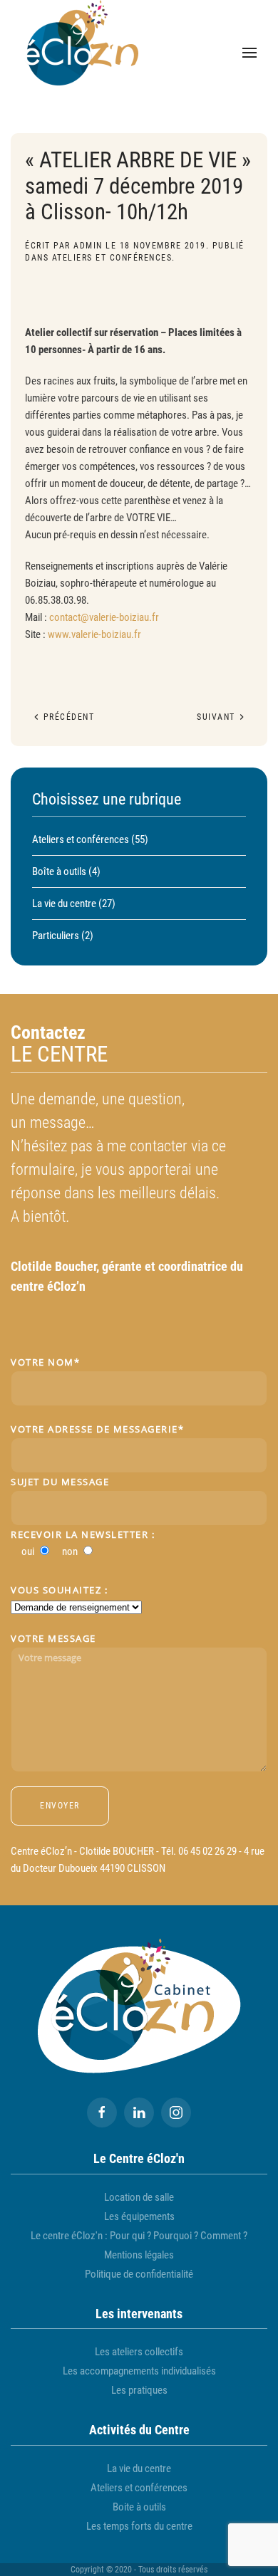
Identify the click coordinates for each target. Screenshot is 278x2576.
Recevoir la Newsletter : (83, 1534)
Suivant (217, 717)
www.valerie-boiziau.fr (94, 634)
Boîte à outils (59, 871)
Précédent (67, 717)
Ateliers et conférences (112, 258)
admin (88, 246)
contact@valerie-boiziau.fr (104, 617)
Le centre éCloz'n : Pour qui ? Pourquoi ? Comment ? (139, 2236)
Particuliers (56, 936)
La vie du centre (64, 904)
